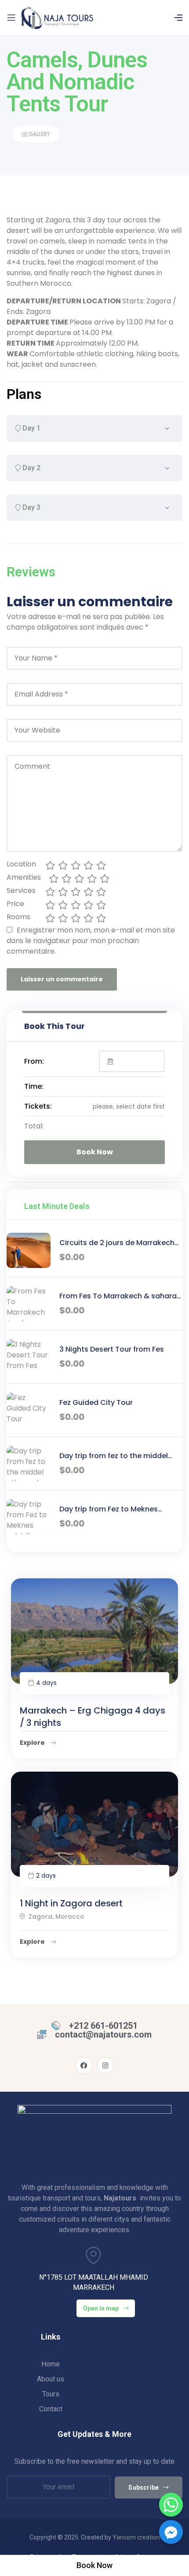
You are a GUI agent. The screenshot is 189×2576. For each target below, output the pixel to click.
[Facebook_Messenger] (171, 2532)
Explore (33, 1743)
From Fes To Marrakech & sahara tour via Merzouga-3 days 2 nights (121, 1296)
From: (34, 1061)
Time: (34, 1086)
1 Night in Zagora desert (71, 1903)
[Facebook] (84, 2066)
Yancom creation (136, 2537)
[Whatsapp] (171, 2505)
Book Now (95, 1152)
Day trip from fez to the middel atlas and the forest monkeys (114, 1456)
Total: (34, 1126)
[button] (94, 2565)
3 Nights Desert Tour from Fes (112, 1349)
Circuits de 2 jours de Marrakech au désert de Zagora (117, 1243)
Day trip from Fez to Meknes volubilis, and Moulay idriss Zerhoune (109, 1509)
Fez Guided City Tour (96, 1402)
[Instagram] (105, 2066)
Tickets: (38, 1106)
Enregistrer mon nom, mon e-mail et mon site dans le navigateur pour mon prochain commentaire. (91, 941)
